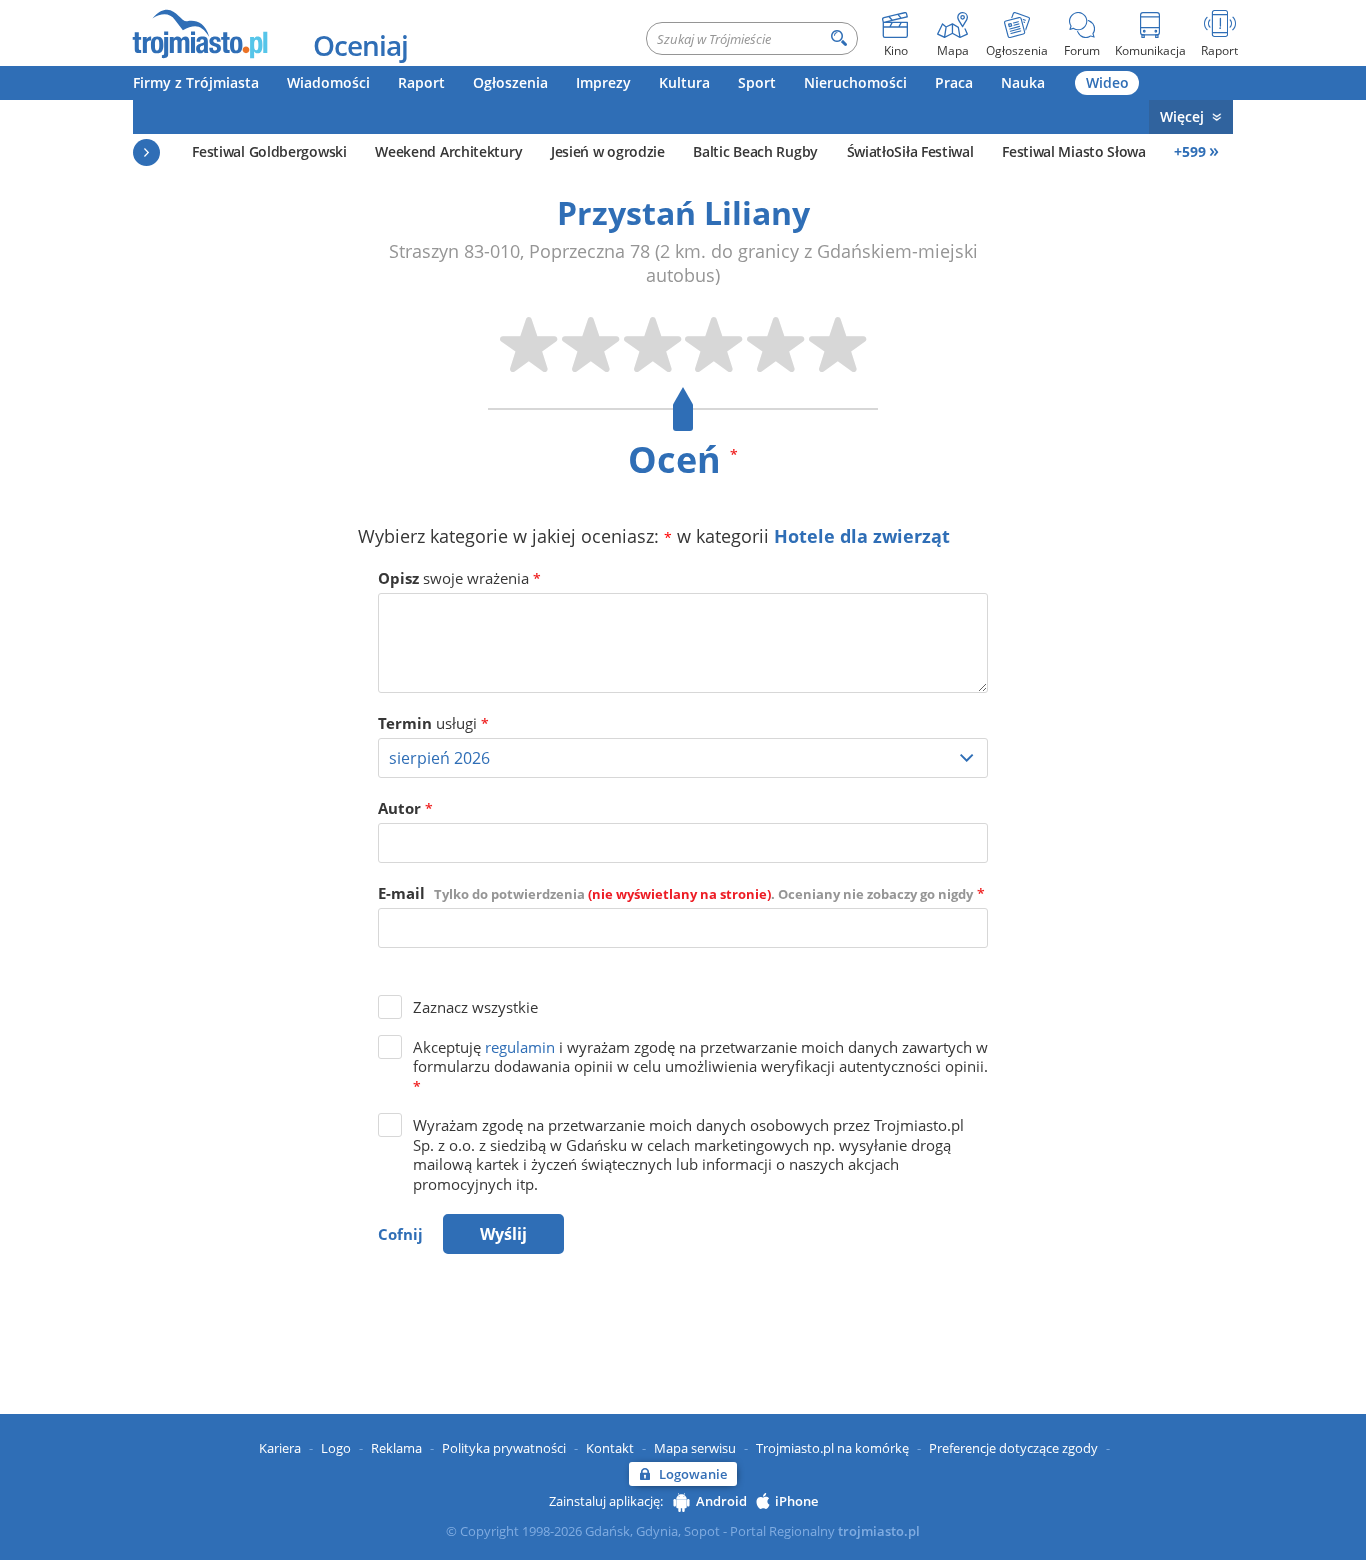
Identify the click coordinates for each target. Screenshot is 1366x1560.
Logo (336, 1448)
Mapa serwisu (695, 1448)
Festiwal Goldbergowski (269, 151)
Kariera (280, 1448)
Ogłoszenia (510, 82)
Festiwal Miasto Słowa (1074, 151)
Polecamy (146, 152)
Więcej (1182, 116)
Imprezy (603, 82)
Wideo (1107, 82)
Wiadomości (328, 82)
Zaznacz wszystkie (475, 1007)
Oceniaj (360, 45)
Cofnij (400, 1234)
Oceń (683, 459)
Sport (757, 82)
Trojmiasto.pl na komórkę (832, 1448)
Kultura (684, 82)
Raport (421, 82)
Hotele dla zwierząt (862, 536)
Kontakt (610, 1448)
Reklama (396, 1448)
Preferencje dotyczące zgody (1013, 1448)
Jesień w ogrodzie (608, 151)
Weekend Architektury (448, 151)
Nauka (1023, 82)
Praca (954, 82)
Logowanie (693, 1474)
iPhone (796, 1501)
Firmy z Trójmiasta (196, 82)
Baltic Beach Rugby (755, 151)
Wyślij (503, 1234)
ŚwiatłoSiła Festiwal (910, 151)
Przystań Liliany (683, 212)
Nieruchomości (855, 82)
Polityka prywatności (504, 1448)
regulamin (520, 1047)
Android (721, 1501)
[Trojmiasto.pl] (199, 33)
